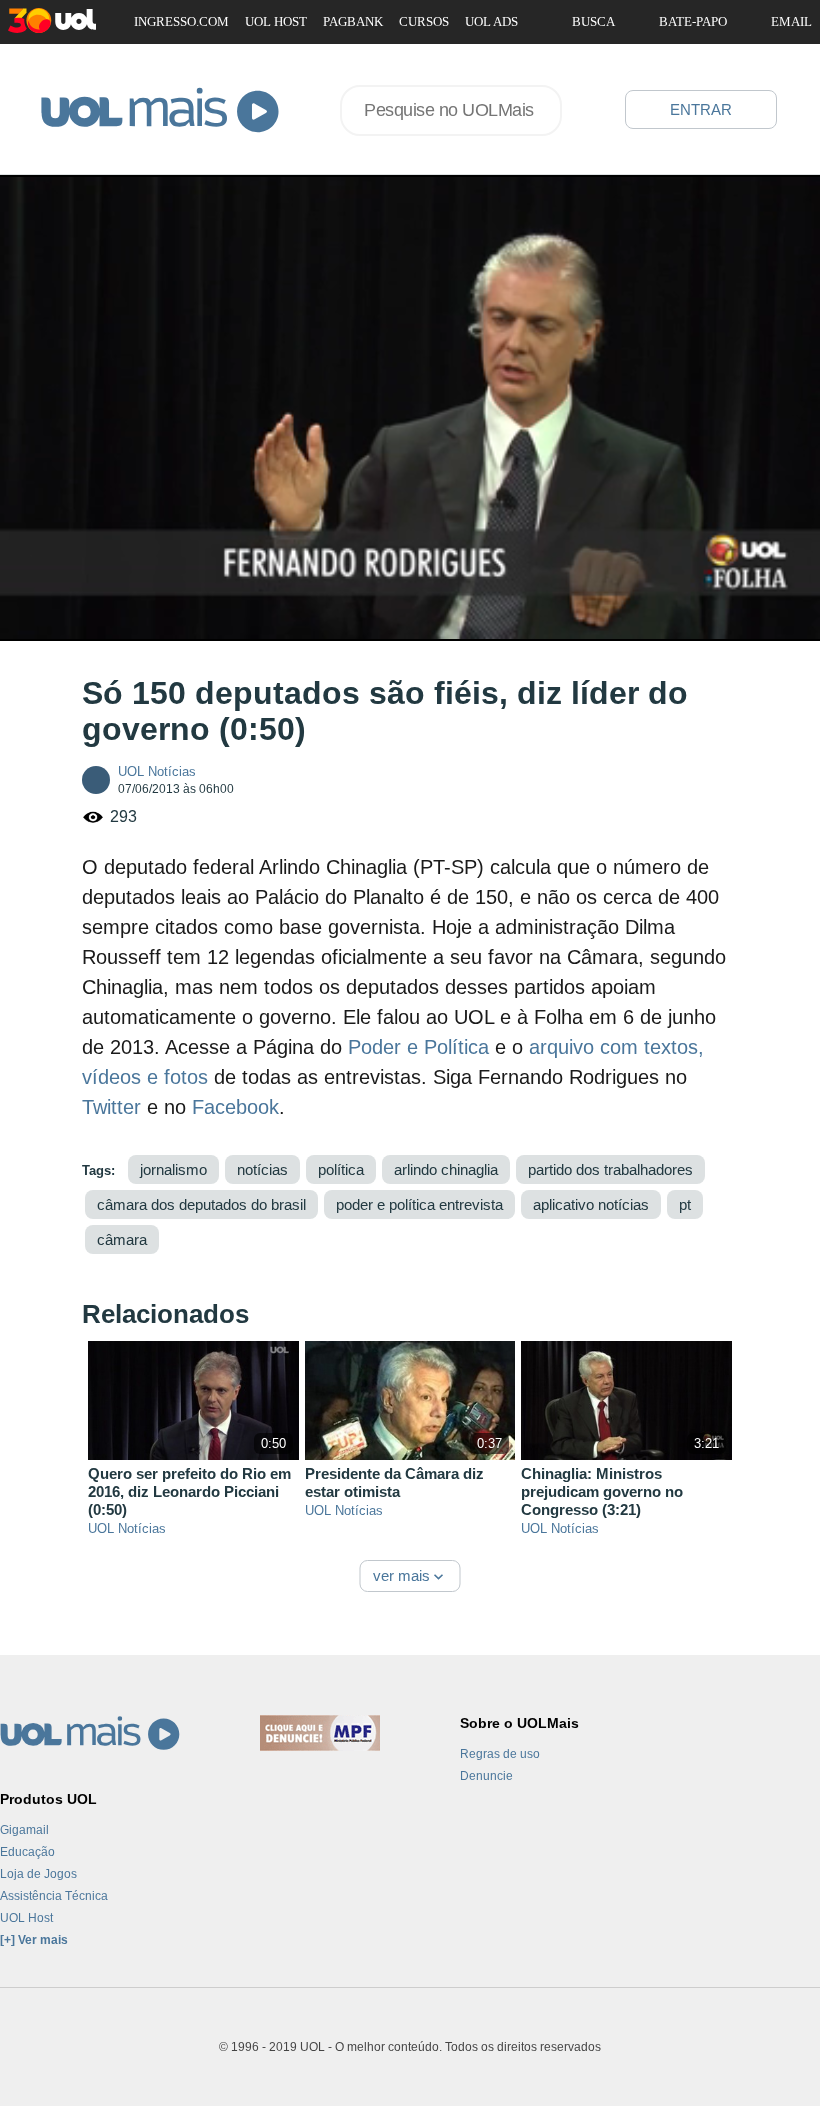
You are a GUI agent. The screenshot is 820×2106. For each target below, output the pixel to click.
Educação (27, 1852)
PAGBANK (353, 21)
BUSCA (593, 21)
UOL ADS (491, 21)
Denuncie (486, 1776)
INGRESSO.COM (181, 21)
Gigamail (24, 1830)
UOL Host (26, 1918)
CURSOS (424, 21)
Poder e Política (418, 1047)
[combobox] (451, 110)
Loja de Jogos (38, 1874)
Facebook (235, 1107)
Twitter (111, 1107)
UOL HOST (276, 21)
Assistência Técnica (54, 1896)
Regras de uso (500, 1754)
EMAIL (791, 21)
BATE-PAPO (693, 21)
